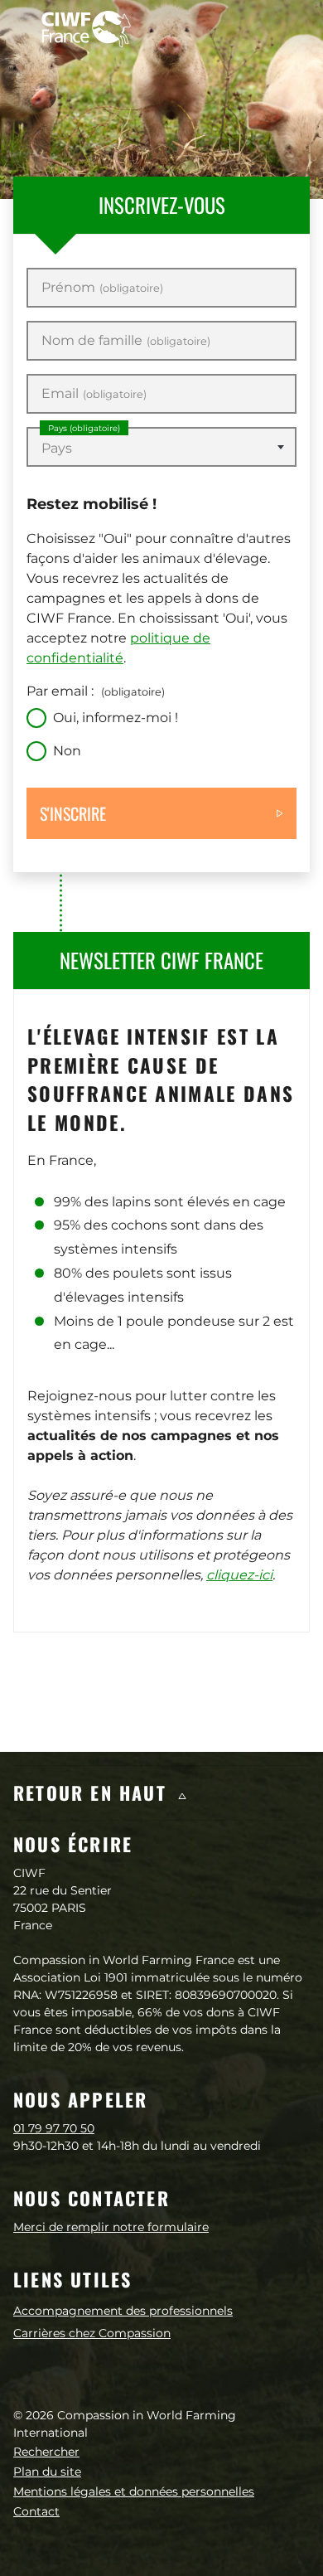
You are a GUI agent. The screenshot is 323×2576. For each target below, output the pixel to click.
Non (67, 751)
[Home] (86, 29)
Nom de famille (126, 341)
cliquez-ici (239, 1575)
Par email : (96, 691)
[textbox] (161, 449)
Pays (84, 428)
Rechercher (46, 2452)
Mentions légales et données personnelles (134, 2491)
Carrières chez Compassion (92, 2333)
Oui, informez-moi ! (116, 718)
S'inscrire (73, 813)
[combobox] (161, 447)
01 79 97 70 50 (54, 2128)
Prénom (102, 288)
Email (94, 394)
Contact (36, 2511)
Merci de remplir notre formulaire (111, 2227)
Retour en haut (93, 1793)
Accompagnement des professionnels (123, 2311)
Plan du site (47, 2472)
